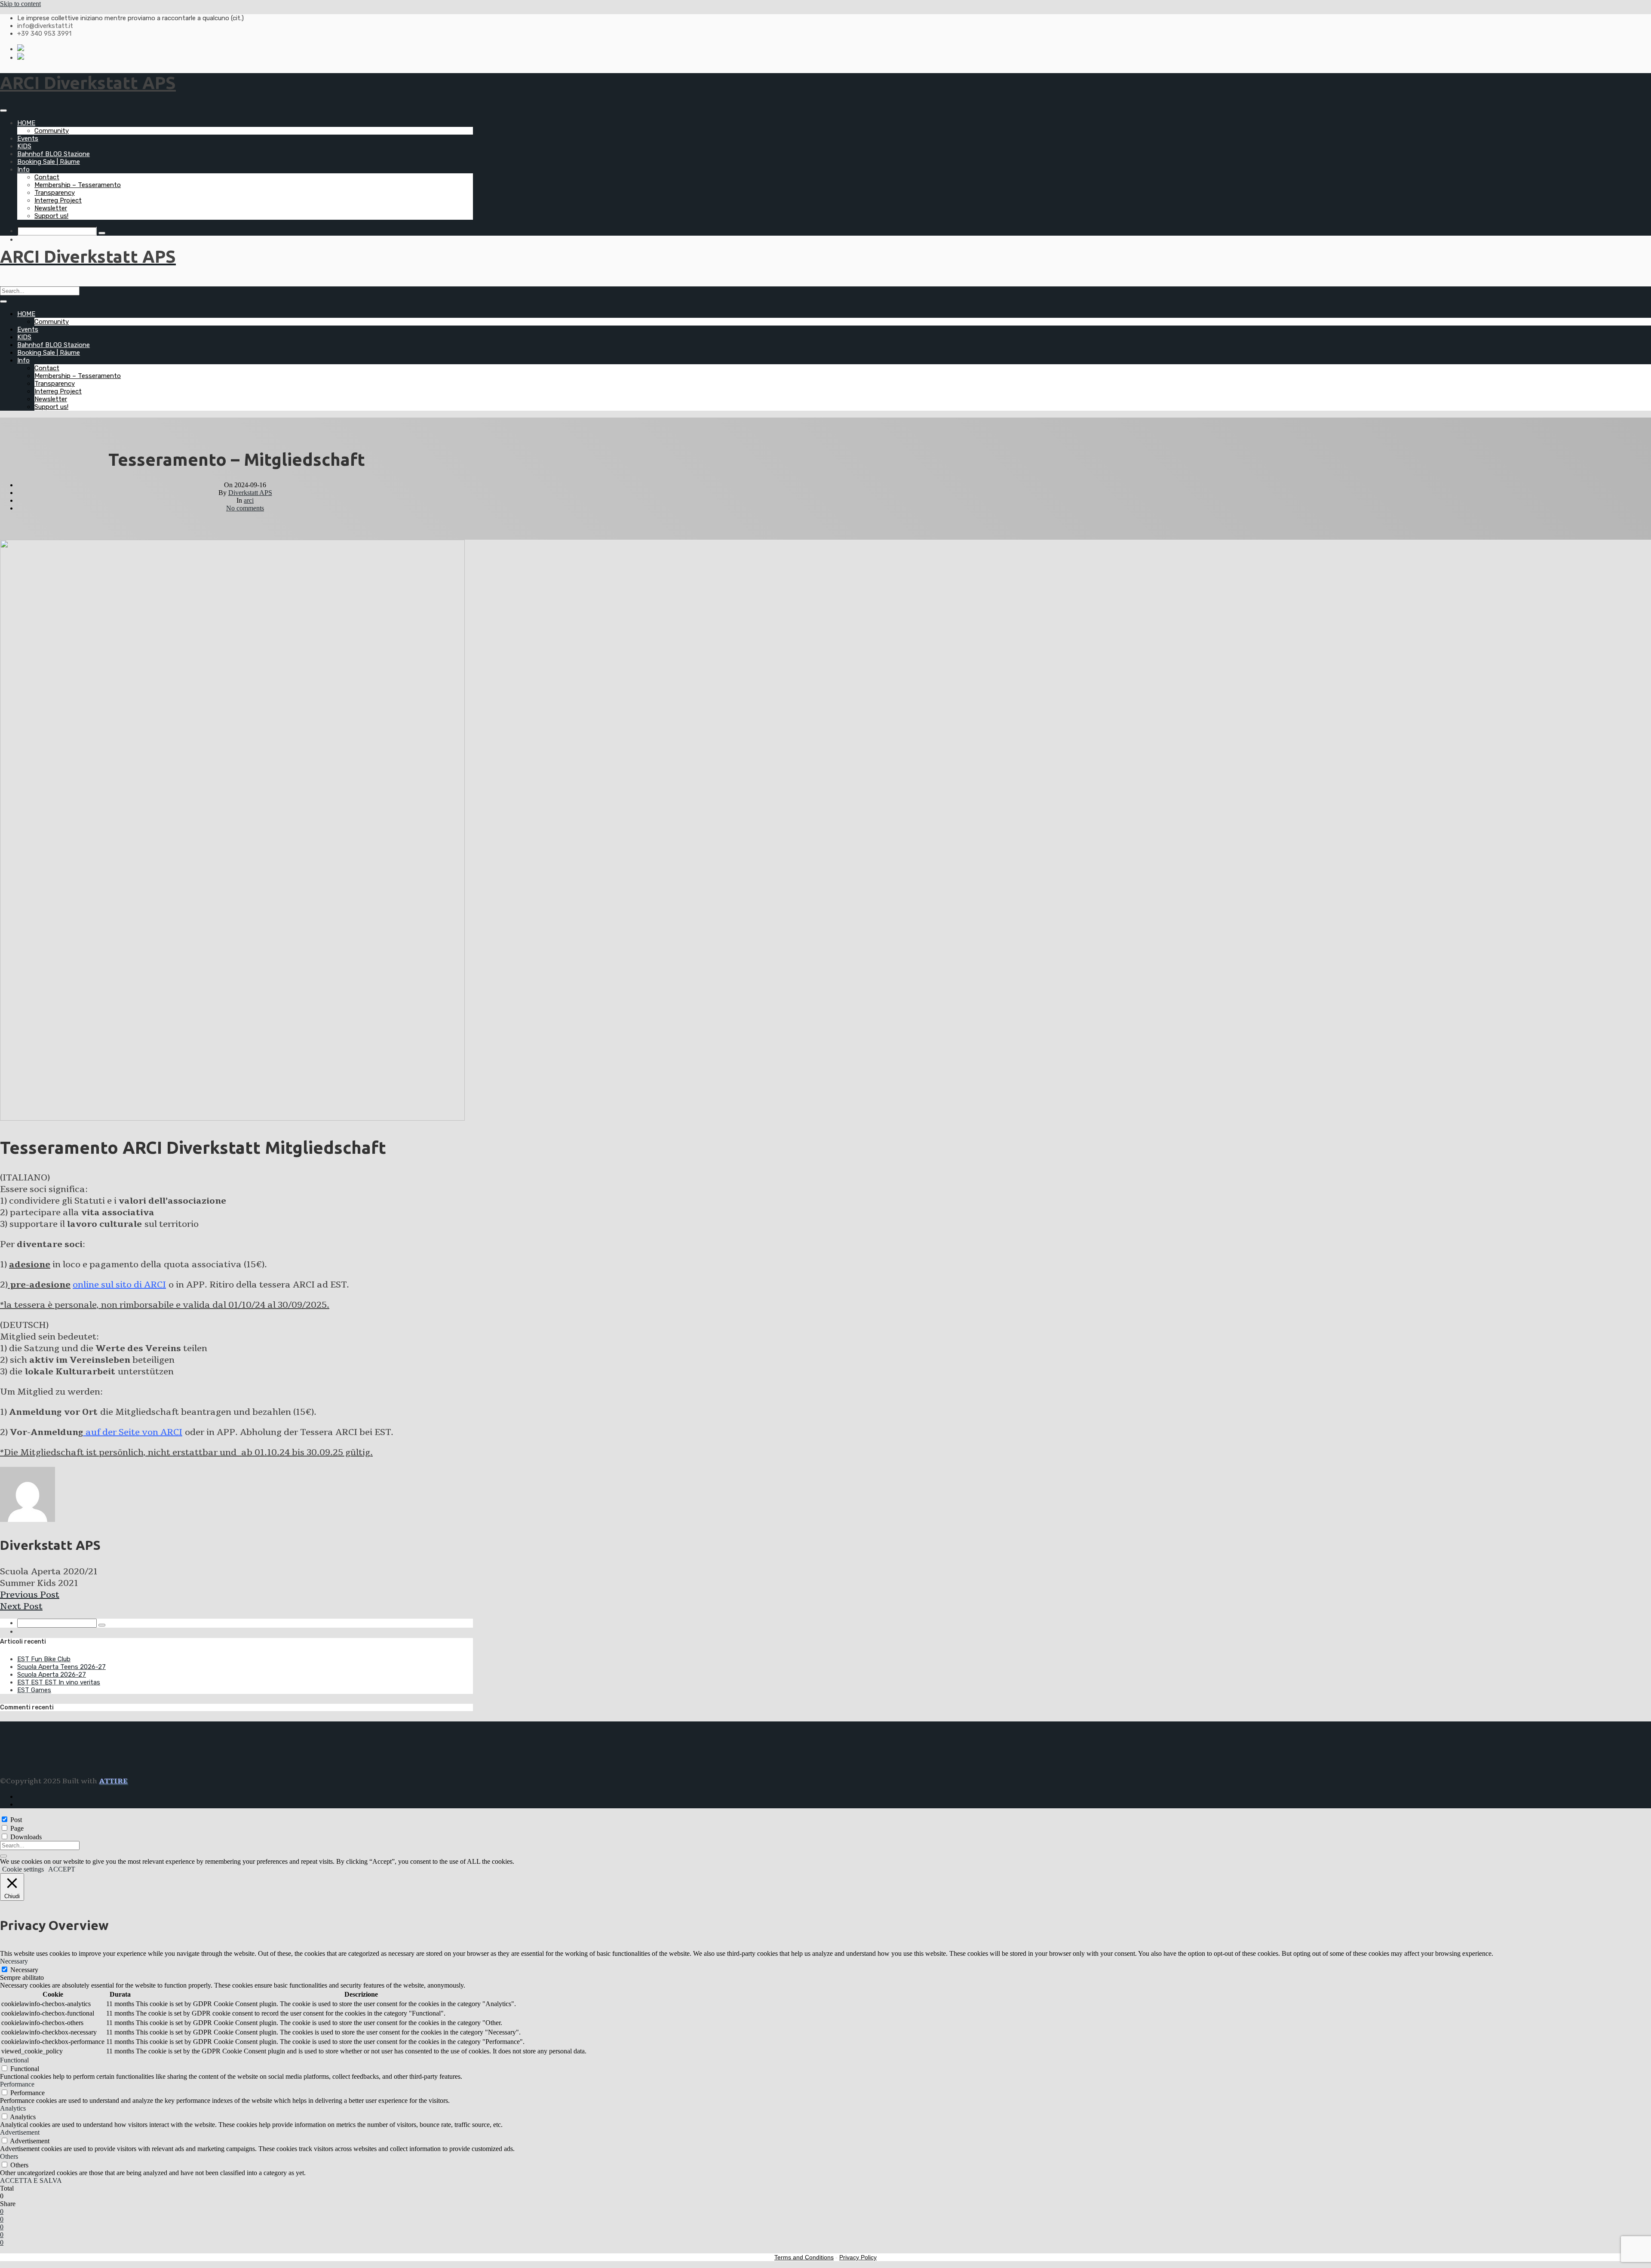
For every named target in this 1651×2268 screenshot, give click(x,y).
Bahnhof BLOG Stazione (54, 154)
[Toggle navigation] (3, 111)
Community (52, 131)
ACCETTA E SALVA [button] (31, 2180)
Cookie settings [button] (23, 1869)
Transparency (55, 193)
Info (23, 169)
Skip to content (20, 4)
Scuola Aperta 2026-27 (52, 1675)
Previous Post (30, 1595)
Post (16, 1820)
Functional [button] (14, 2060)
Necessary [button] (14, 1961)
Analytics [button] (13, 2108)
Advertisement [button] (20, 2132)
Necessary (24, 1970)
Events (28, 138)
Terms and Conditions (804, 2257)
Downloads (26, 1837)
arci (249, 500)
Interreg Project (58, 200)
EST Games (34, 1690)
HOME (26, 123)
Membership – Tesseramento (78, 185)
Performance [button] (17, 2084)
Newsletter (51, 208)
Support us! (51, 216)
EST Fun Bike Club (44, 1659)
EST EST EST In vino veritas (59, 1682)
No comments (245, 508)
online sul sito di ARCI (119, 1285)
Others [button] (9, 2156)
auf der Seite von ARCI (133, 1432)
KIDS (24, 146)
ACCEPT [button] (62, 1869)
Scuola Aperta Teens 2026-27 (61, 1667)
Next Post (21, 1606)
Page (17, 1828)
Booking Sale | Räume (49, 162)
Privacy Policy (858, 2257)
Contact (47, 177)
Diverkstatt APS (250, 493)
